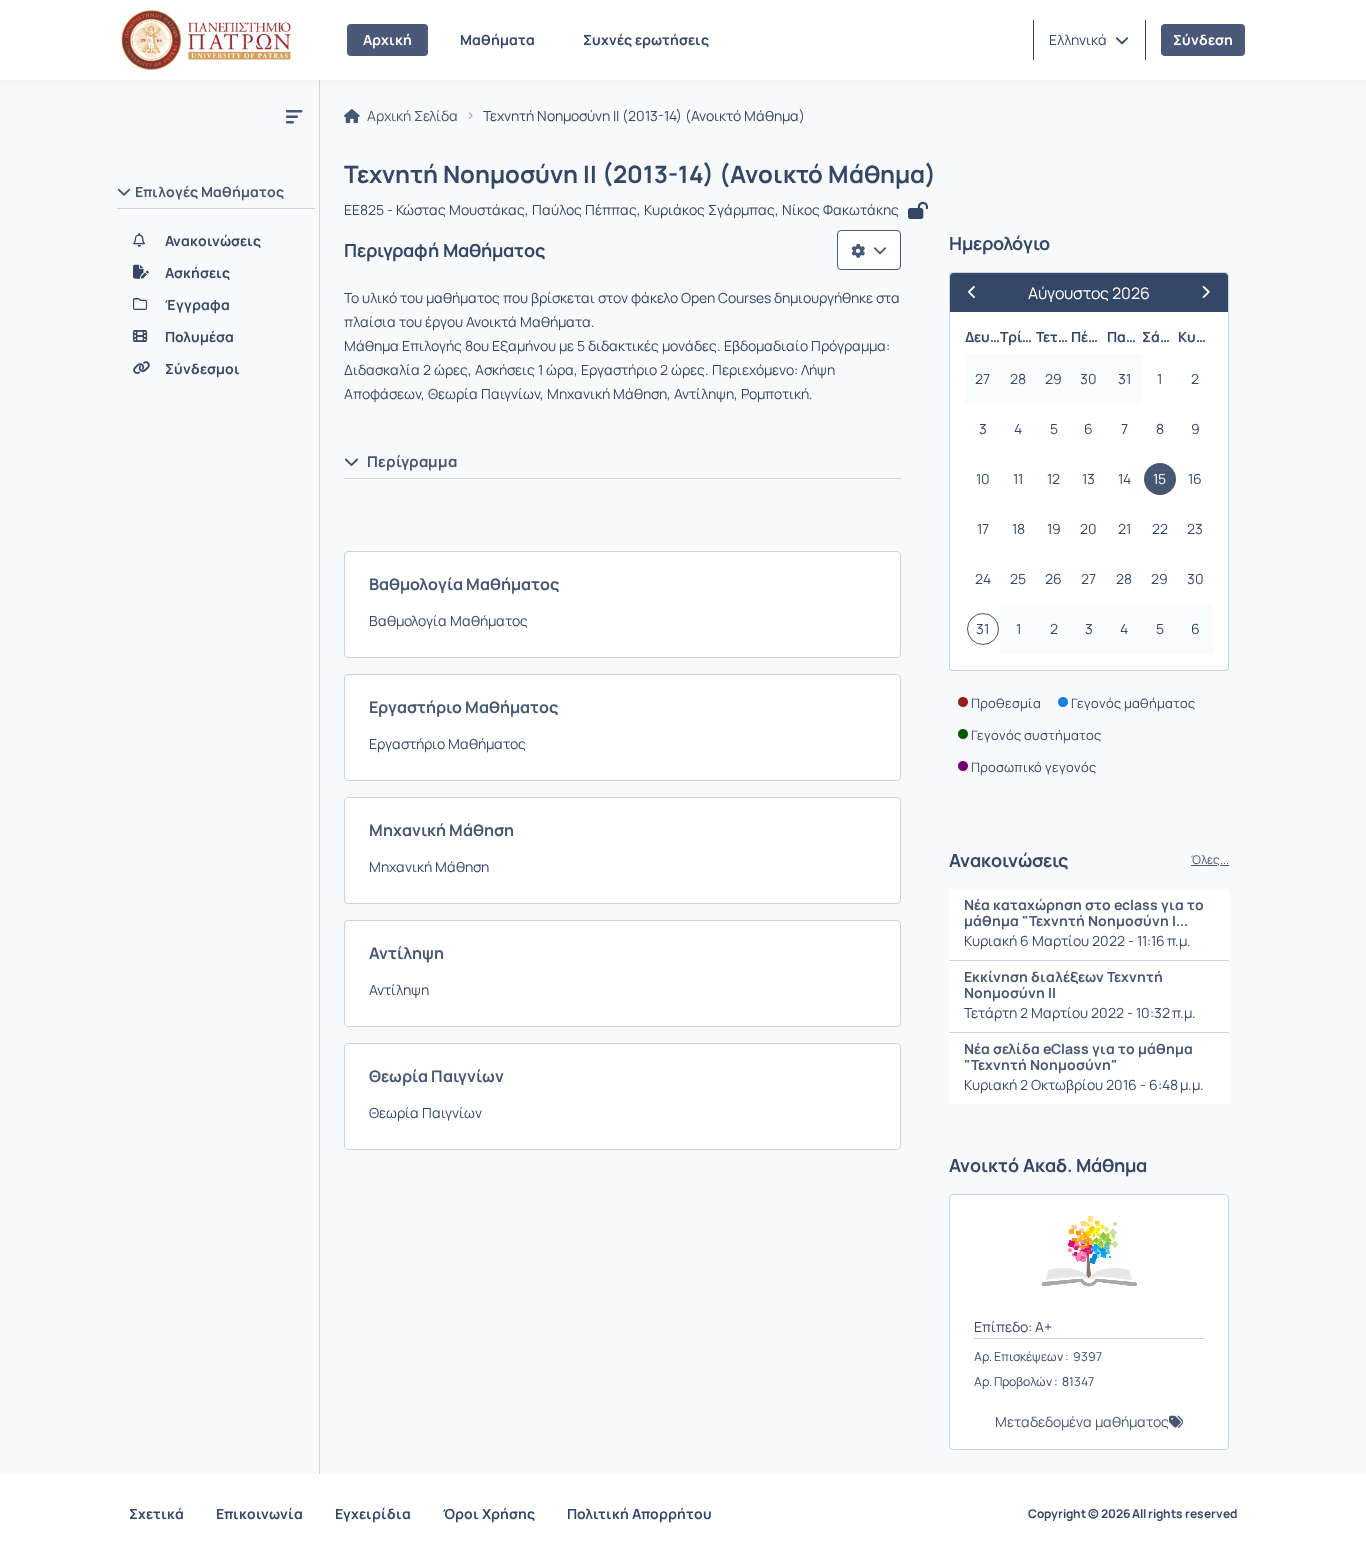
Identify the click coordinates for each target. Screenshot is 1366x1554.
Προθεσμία (1006, 703)
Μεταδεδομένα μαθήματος (1082, 1421)
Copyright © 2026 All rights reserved (1132, 1514)
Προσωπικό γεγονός (1033, 767)
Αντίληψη (406, 953)
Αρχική (387, 39)
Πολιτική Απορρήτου (639, 1513)
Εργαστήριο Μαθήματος (463, 707)
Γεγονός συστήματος (1036, 735)
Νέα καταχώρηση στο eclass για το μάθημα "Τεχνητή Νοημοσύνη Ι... (1084, 912)
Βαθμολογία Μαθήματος (464, 584)
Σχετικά (156, 1513)
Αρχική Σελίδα (411, 116)
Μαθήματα (497, 39)
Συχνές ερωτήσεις (646, 39)
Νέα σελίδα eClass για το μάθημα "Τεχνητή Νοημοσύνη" (1078, 1056)
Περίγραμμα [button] (412, 461)
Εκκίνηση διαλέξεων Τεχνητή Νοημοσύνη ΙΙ (1063, 984)
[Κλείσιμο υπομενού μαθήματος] (294, 116)
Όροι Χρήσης (489, 1513)
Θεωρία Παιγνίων (436, 1076)
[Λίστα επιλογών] (869, 250)
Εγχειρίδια (373, 1513)
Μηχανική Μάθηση (441, 830)
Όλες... (1210, 860)
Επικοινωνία (259, 1513)
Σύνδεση (1203, 39)
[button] (1089, 40)
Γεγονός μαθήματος (1133, 703)
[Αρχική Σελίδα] (206, 40)
